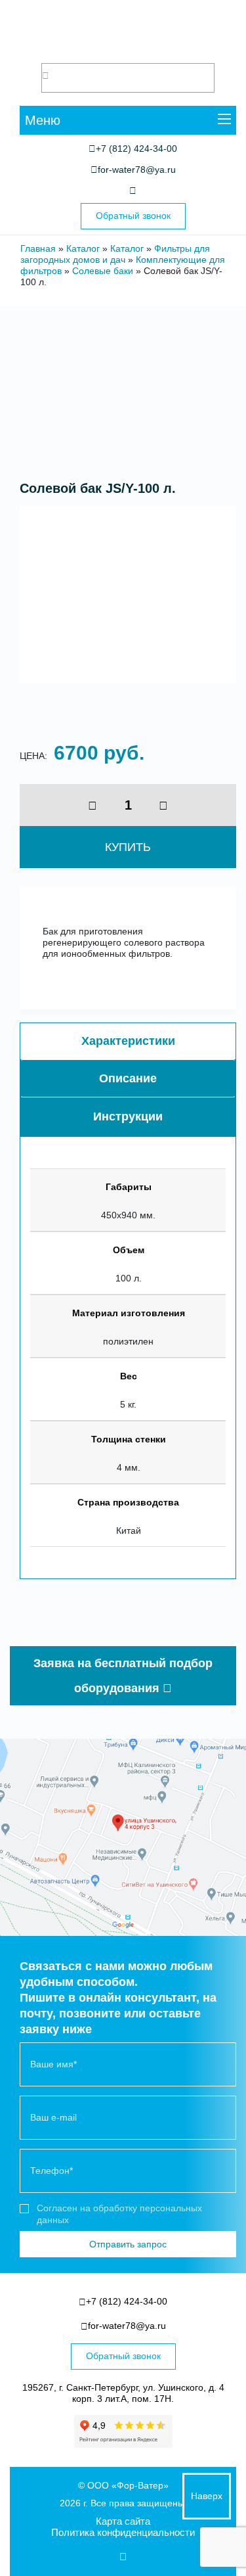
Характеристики (128, 1041)
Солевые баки (103, 271)
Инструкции (128, 1116)
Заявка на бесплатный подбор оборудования (123, 1676)
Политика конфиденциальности (123, 2532)
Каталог (83, 248)
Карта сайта (123, 2521)
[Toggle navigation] (224, 121)
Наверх (207, 2496)
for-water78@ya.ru (137, 170)
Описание (128, 1078)
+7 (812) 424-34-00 (136, 149)
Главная (38, 248)
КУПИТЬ (128, 847)
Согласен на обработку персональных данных (119, 2214)
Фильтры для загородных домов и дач (115, 254)
